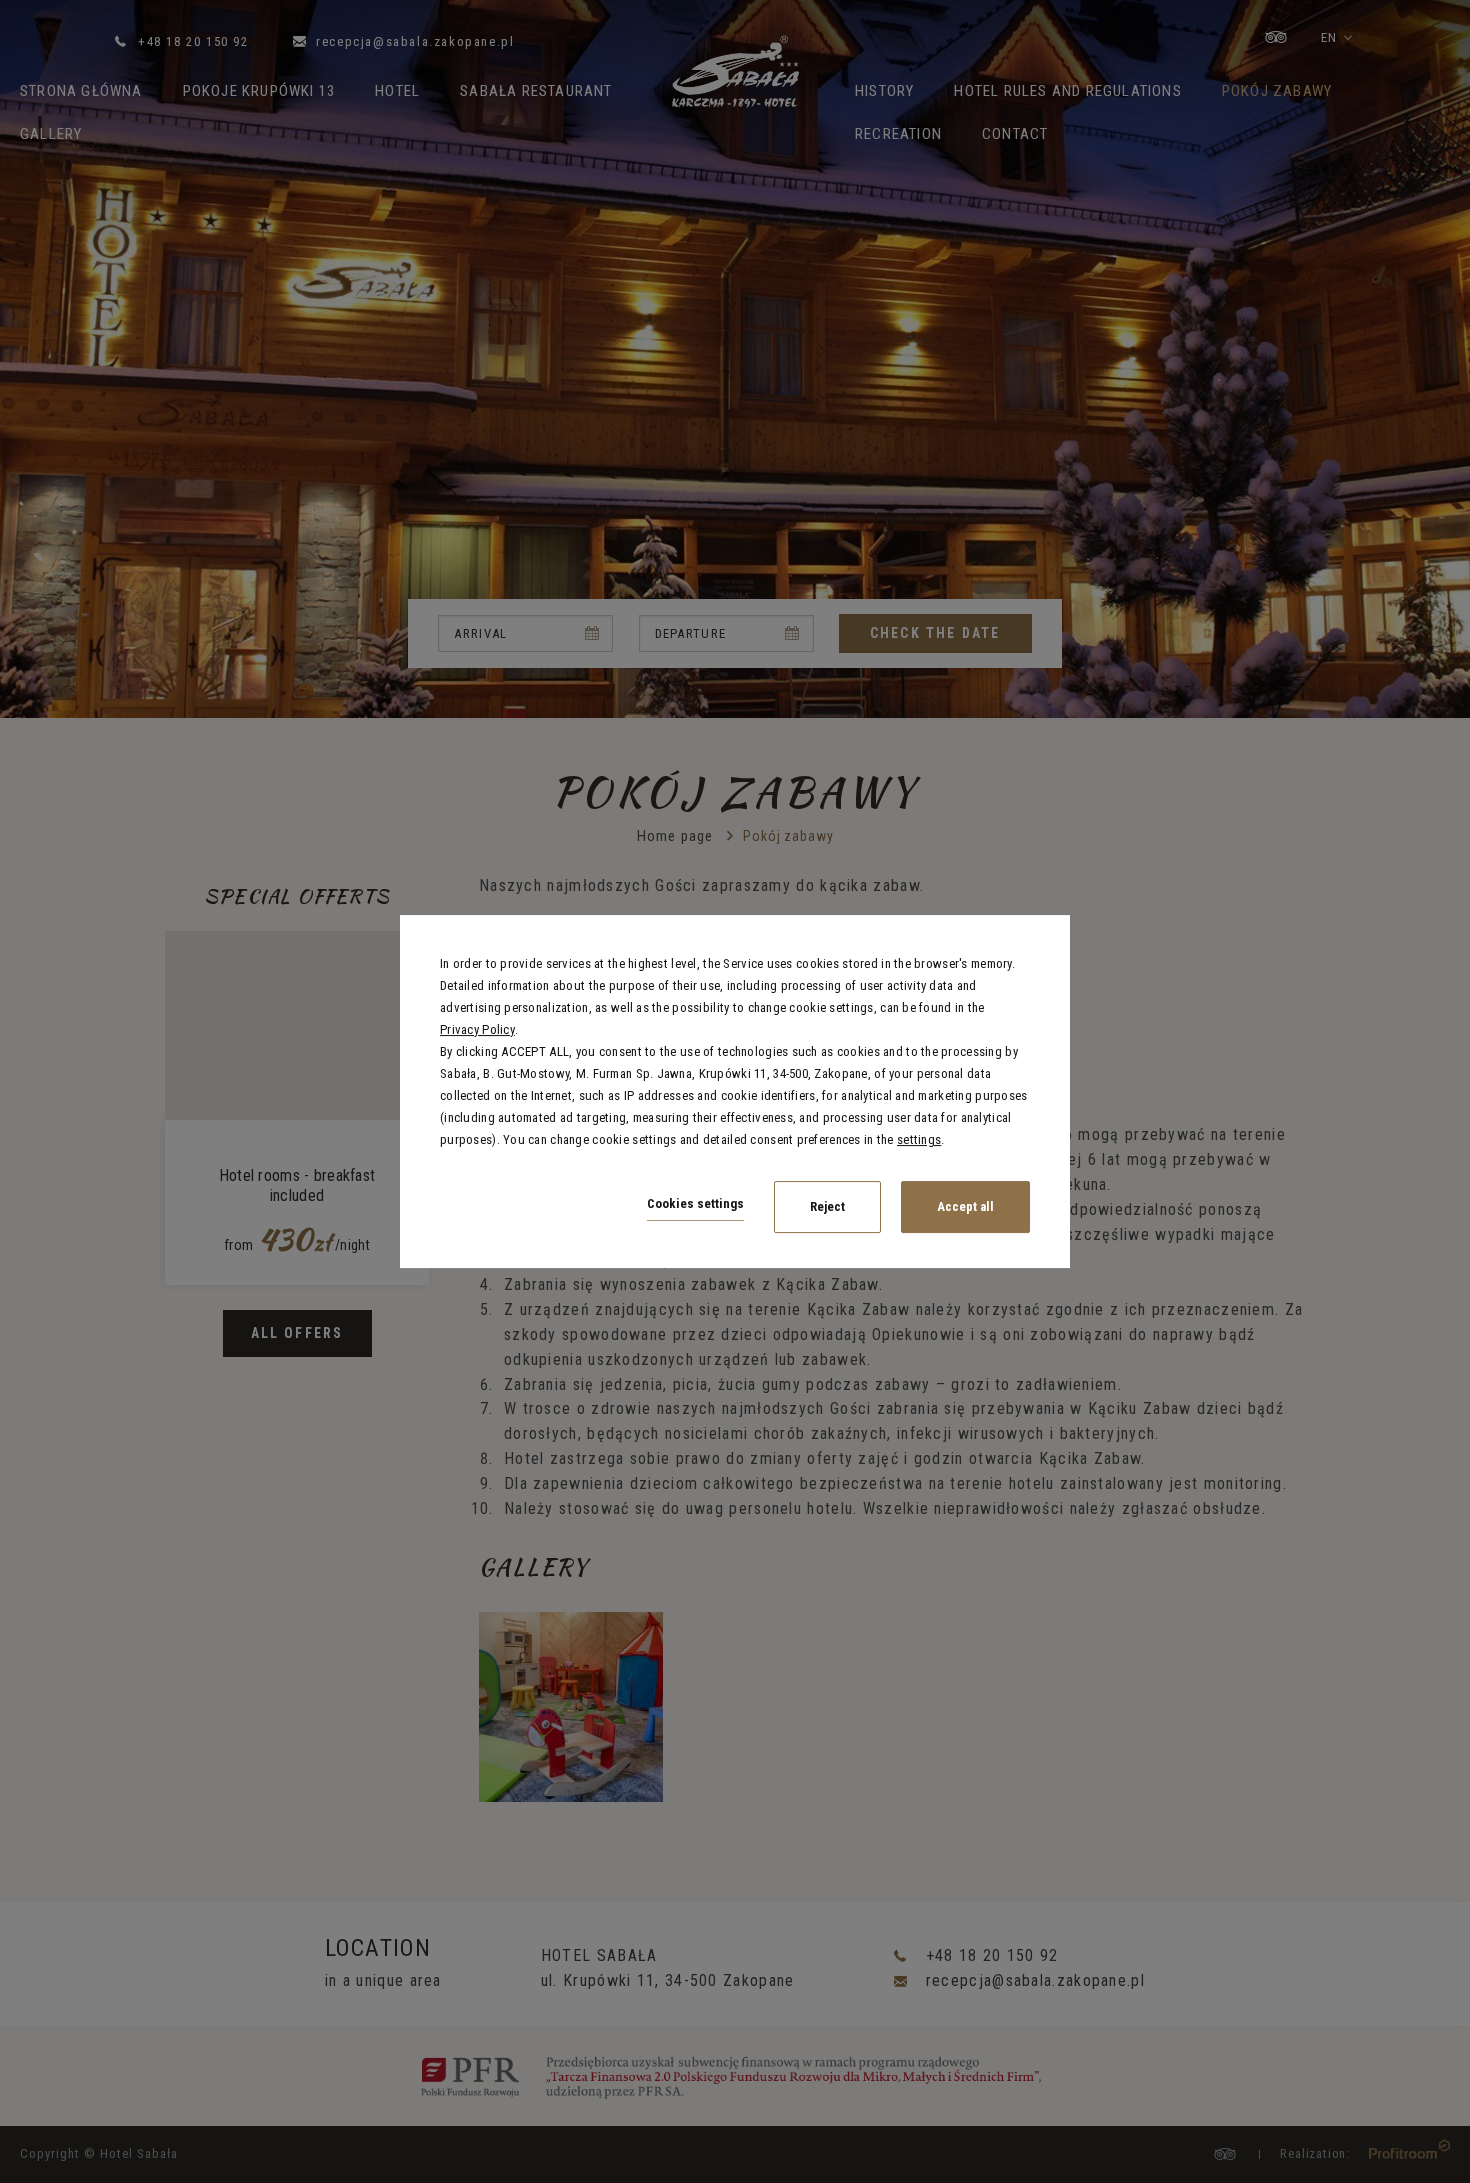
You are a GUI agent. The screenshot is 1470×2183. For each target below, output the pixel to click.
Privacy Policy (477, 1029)
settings (919, 1139)
